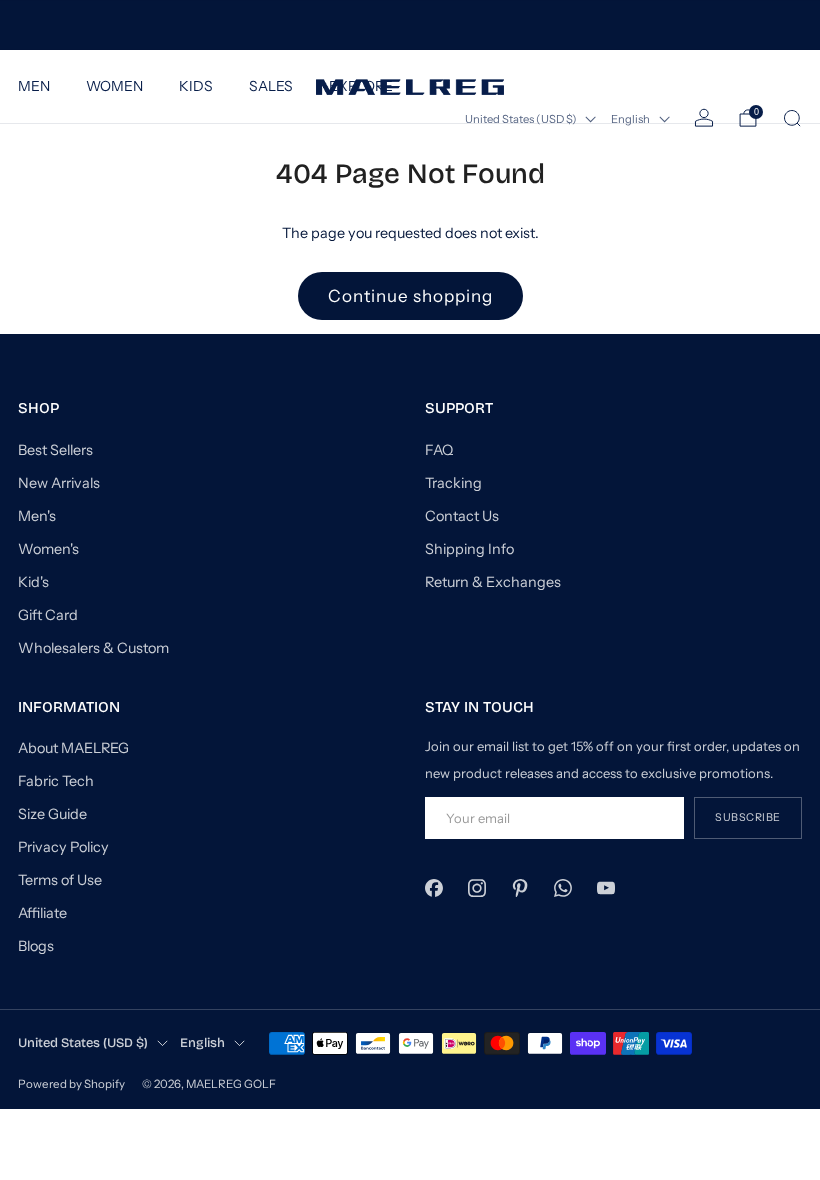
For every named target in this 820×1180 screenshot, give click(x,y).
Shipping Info (469, 549)
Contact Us (462, 516)
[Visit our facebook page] (433, 887)
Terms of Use (60, 880)
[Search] (792, 118)
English (630, 119)
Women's (48, 549)
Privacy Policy (63, 847)
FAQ (439, 450)
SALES (271, 86)
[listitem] (410, 25)
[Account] (704, 118)
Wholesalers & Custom (93, 648)
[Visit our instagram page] (476, 887)
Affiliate (42, 913)
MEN (34, 86)
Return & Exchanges (493, 582)
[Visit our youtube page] (606, 887)
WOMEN (114, 86)
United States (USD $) (521, 119)
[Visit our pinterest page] (519, 887)
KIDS (196, 86)
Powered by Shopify (71, 1084)
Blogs (36, 946)
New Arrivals (59, 483)
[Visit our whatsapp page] (563, 887)
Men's (37, 516)
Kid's (33, 582)
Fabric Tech (56, 781)
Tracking (453, 483)
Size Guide (52, 814)
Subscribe (748, 817)
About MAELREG (73, 748)
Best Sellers (55, 450)
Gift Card (48, 615)
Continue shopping (410, 296)
